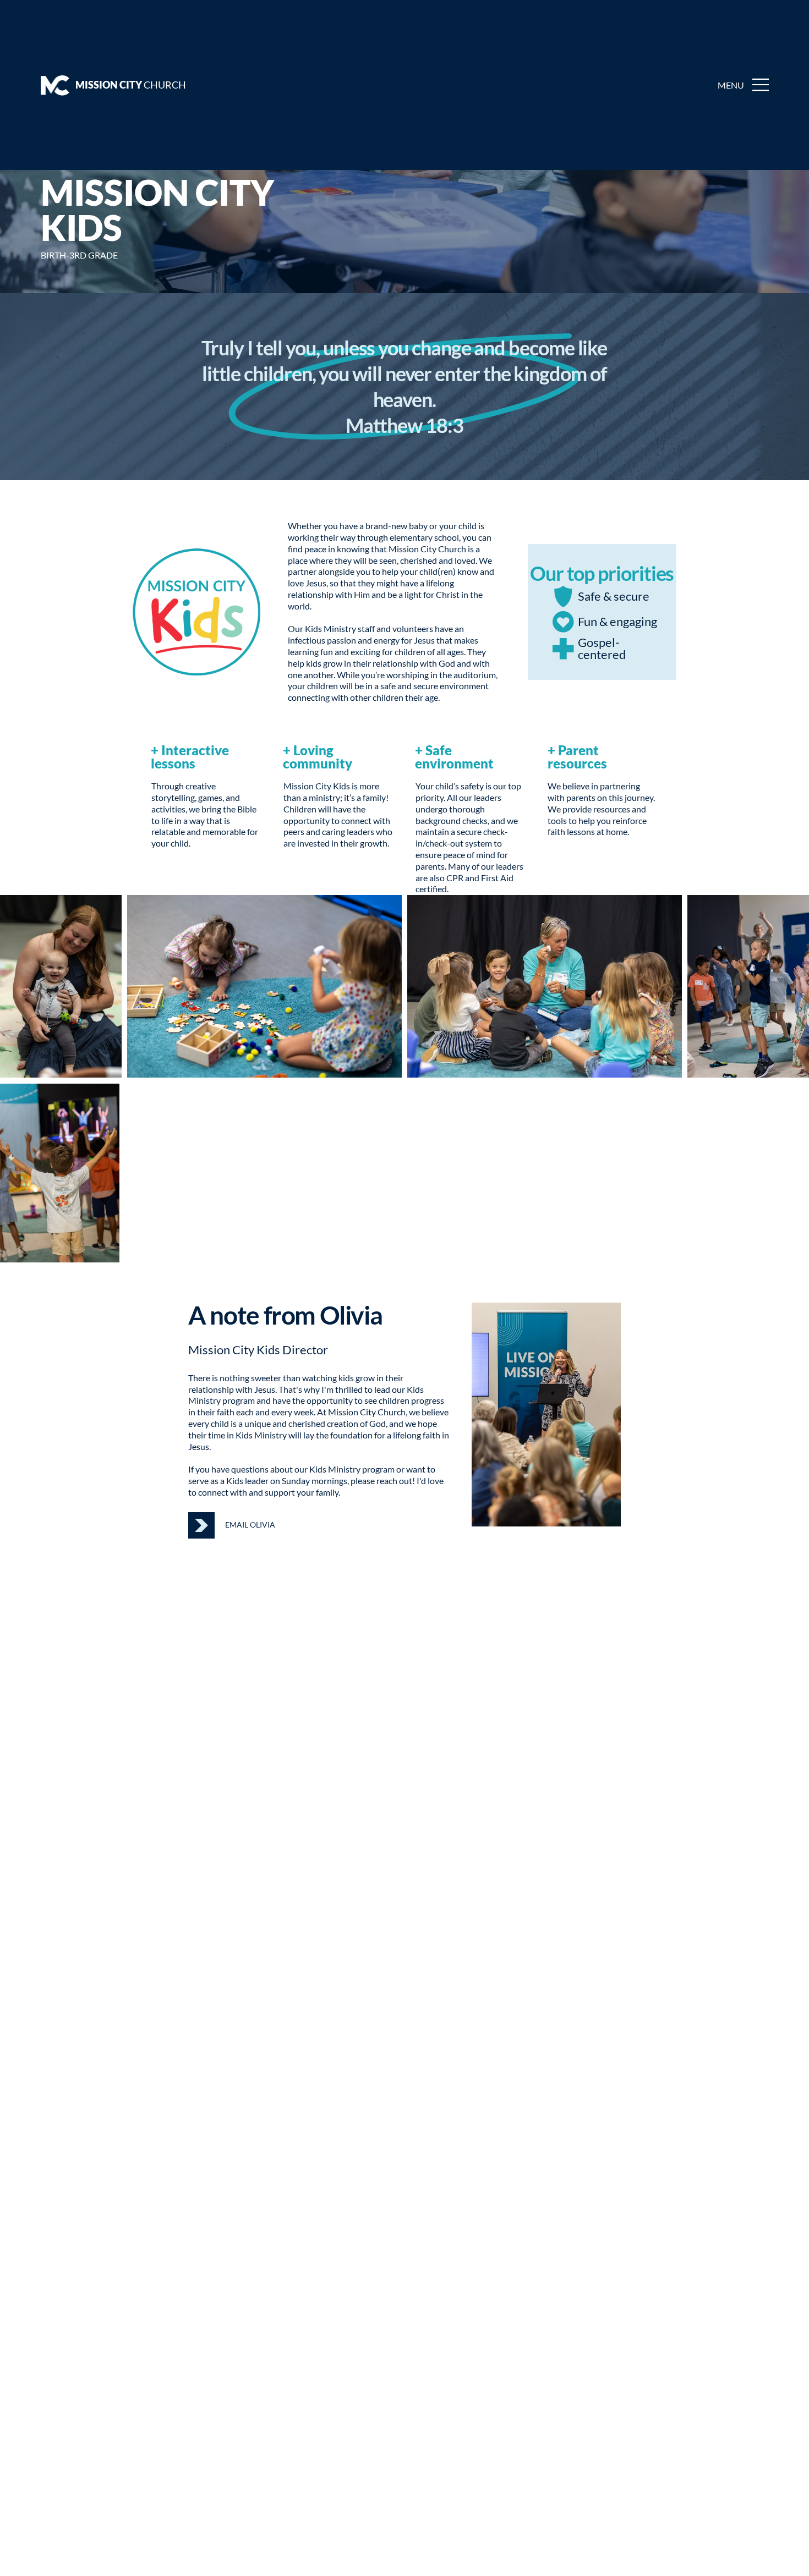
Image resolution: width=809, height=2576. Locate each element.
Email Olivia (250, 1525)
